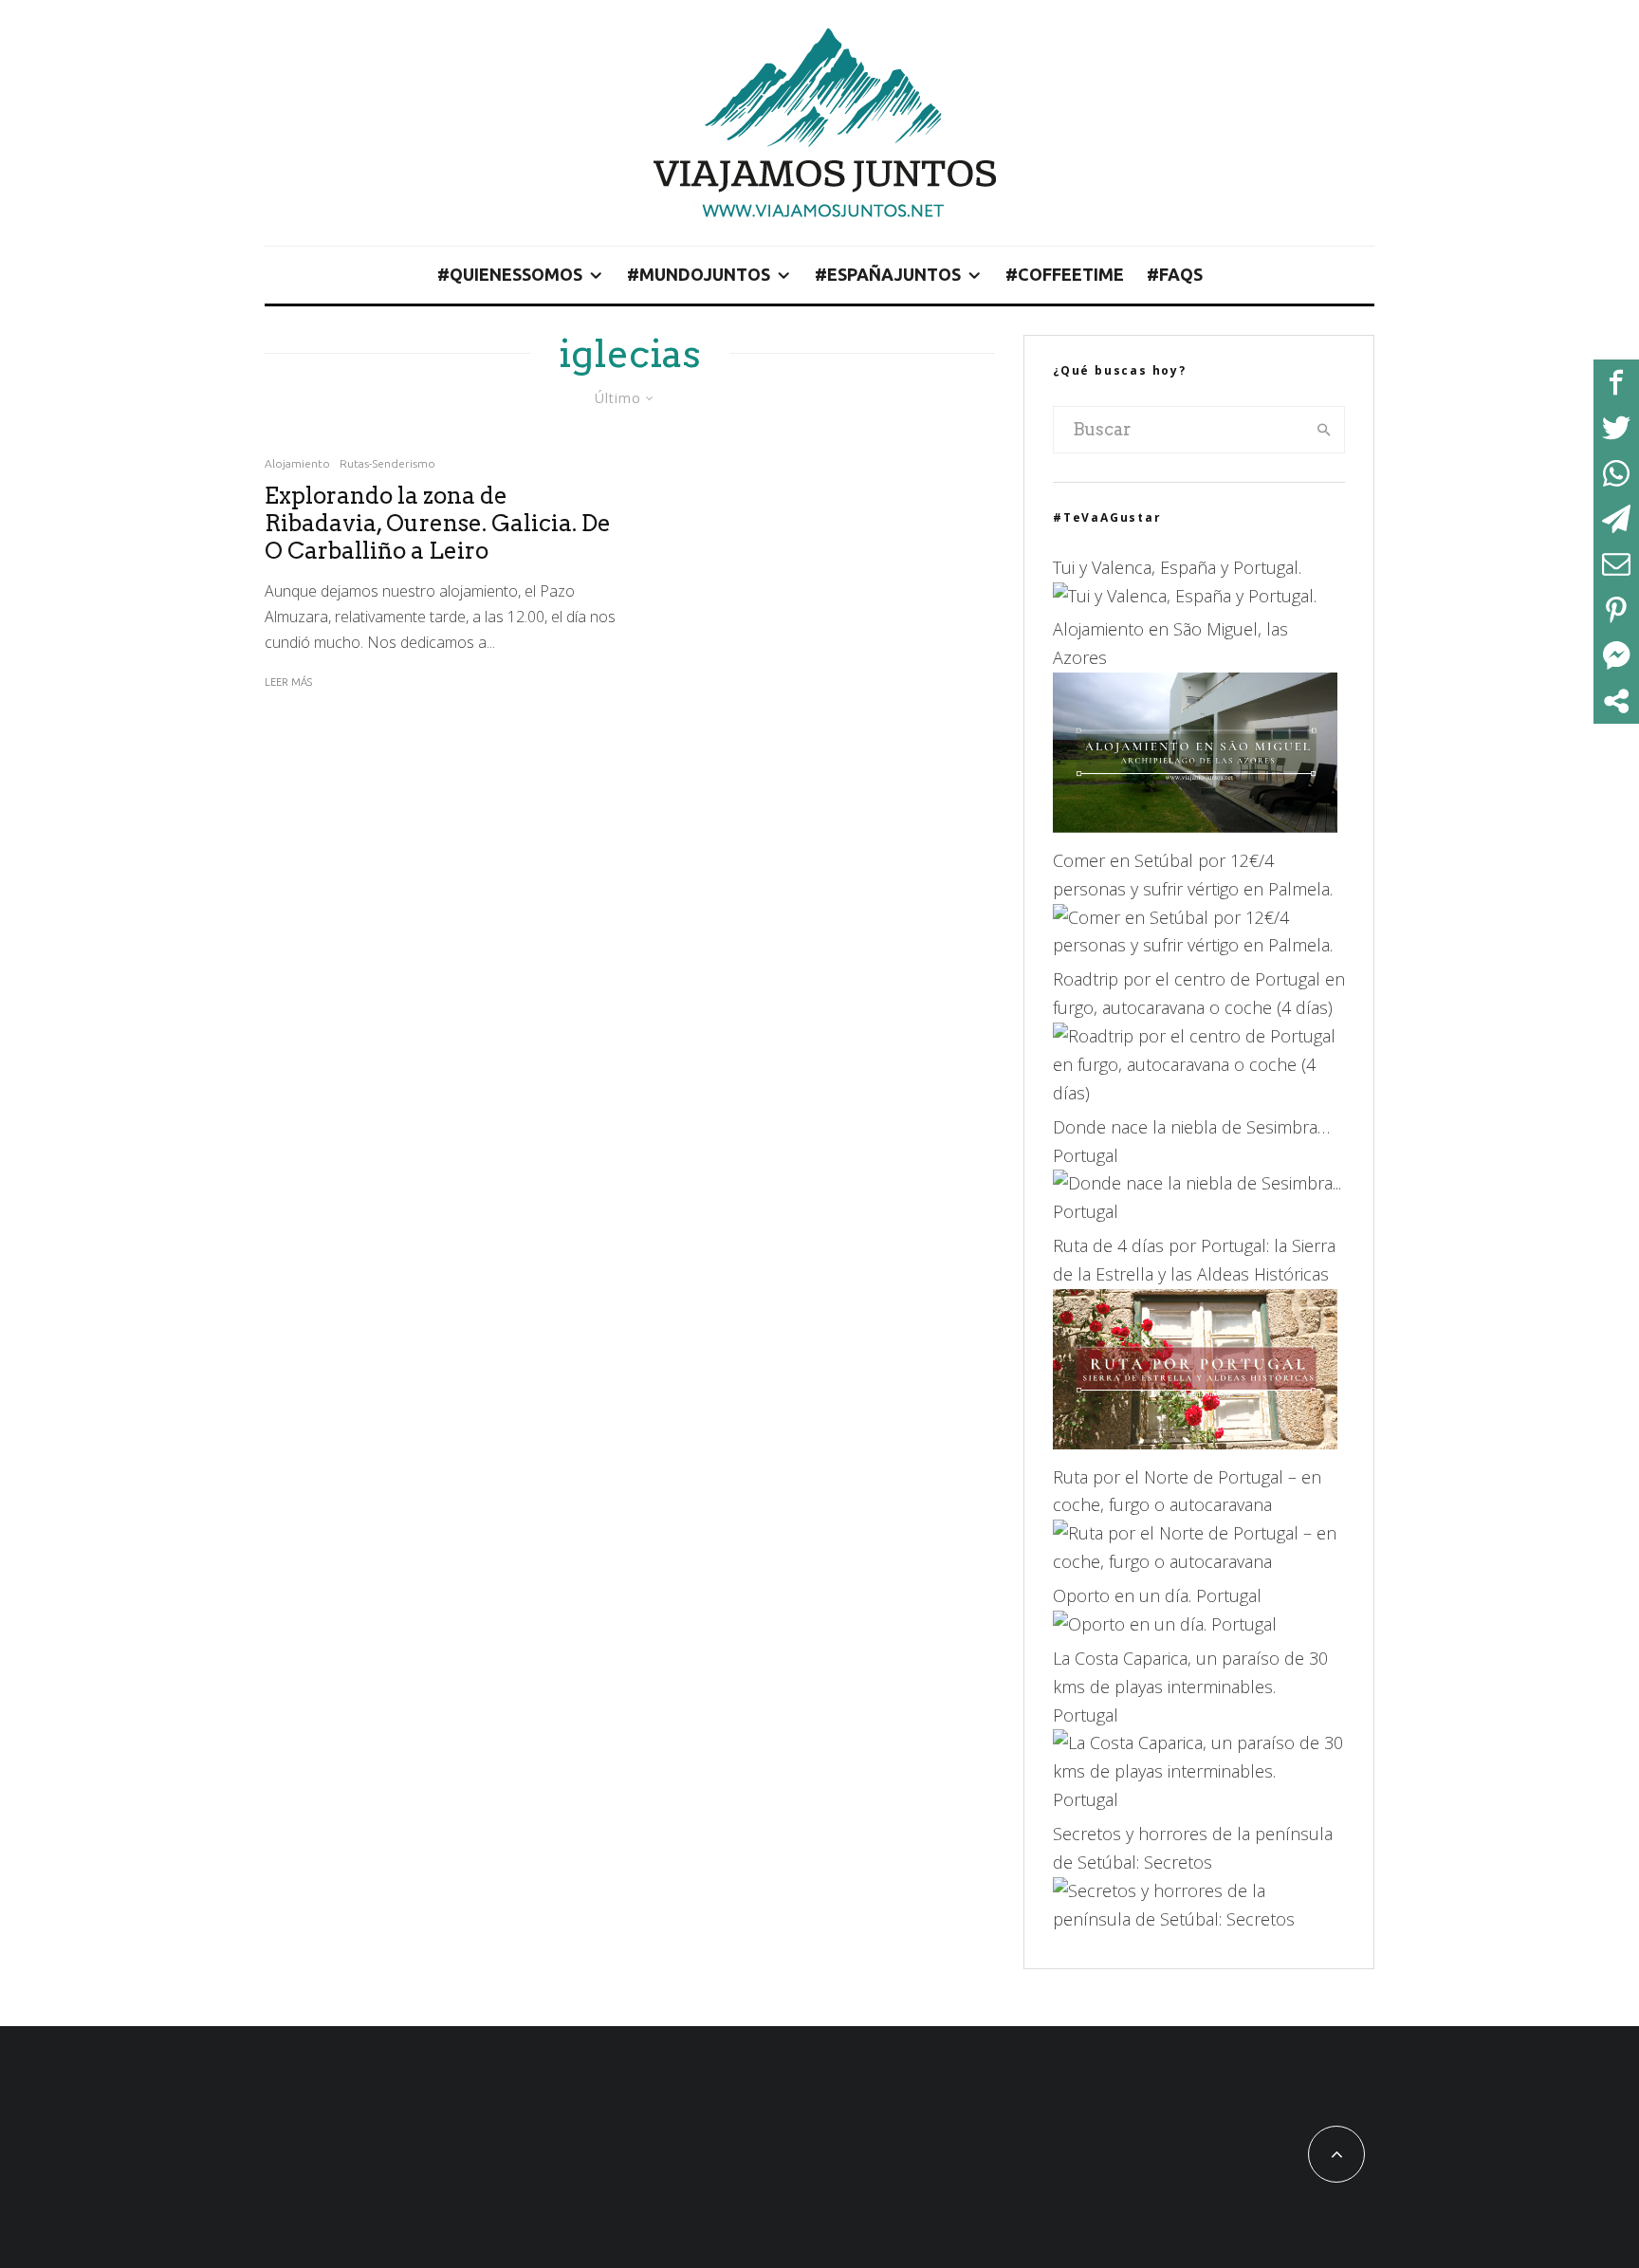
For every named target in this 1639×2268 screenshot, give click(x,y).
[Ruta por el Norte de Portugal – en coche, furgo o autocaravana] (1199, 1561)
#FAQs (1175, 274)
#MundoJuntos (699, 274)
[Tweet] (1616, 428)
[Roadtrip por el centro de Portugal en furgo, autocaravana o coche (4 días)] (1199, 1093)
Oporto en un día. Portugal (1157, 1595)
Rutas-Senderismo (387, 463)
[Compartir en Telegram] (1616, 519)
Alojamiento (297, 463)
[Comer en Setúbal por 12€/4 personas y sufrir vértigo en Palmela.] (1199, 945)
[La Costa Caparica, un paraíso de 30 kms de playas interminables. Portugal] (1199, 1799)
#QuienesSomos (510, 274)
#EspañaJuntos (888, 274)
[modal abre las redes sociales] (1616, 701)
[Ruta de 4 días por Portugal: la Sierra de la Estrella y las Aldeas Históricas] (1195, 1443)
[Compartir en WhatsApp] (1616, 473)
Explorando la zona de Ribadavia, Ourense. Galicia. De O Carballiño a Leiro (438, 524)
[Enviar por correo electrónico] (1616, 564)
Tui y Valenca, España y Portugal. (1177, 567)
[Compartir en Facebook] (1616, 382)
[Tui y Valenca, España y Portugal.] (1185, 596)
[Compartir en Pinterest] (1616, 610)
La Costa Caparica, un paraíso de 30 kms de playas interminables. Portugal (1190, 1687)
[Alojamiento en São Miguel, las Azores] (1195, 826)
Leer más (288, 682)
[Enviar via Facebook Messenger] (1616, 655)
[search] (1324, 430)
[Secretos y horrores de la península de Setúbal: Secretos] (1199, 1919)
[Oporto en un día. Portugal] (1165, 1624)
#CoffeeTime (1065, 274)
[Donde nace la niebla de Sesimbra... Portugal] (1199, 1211)
